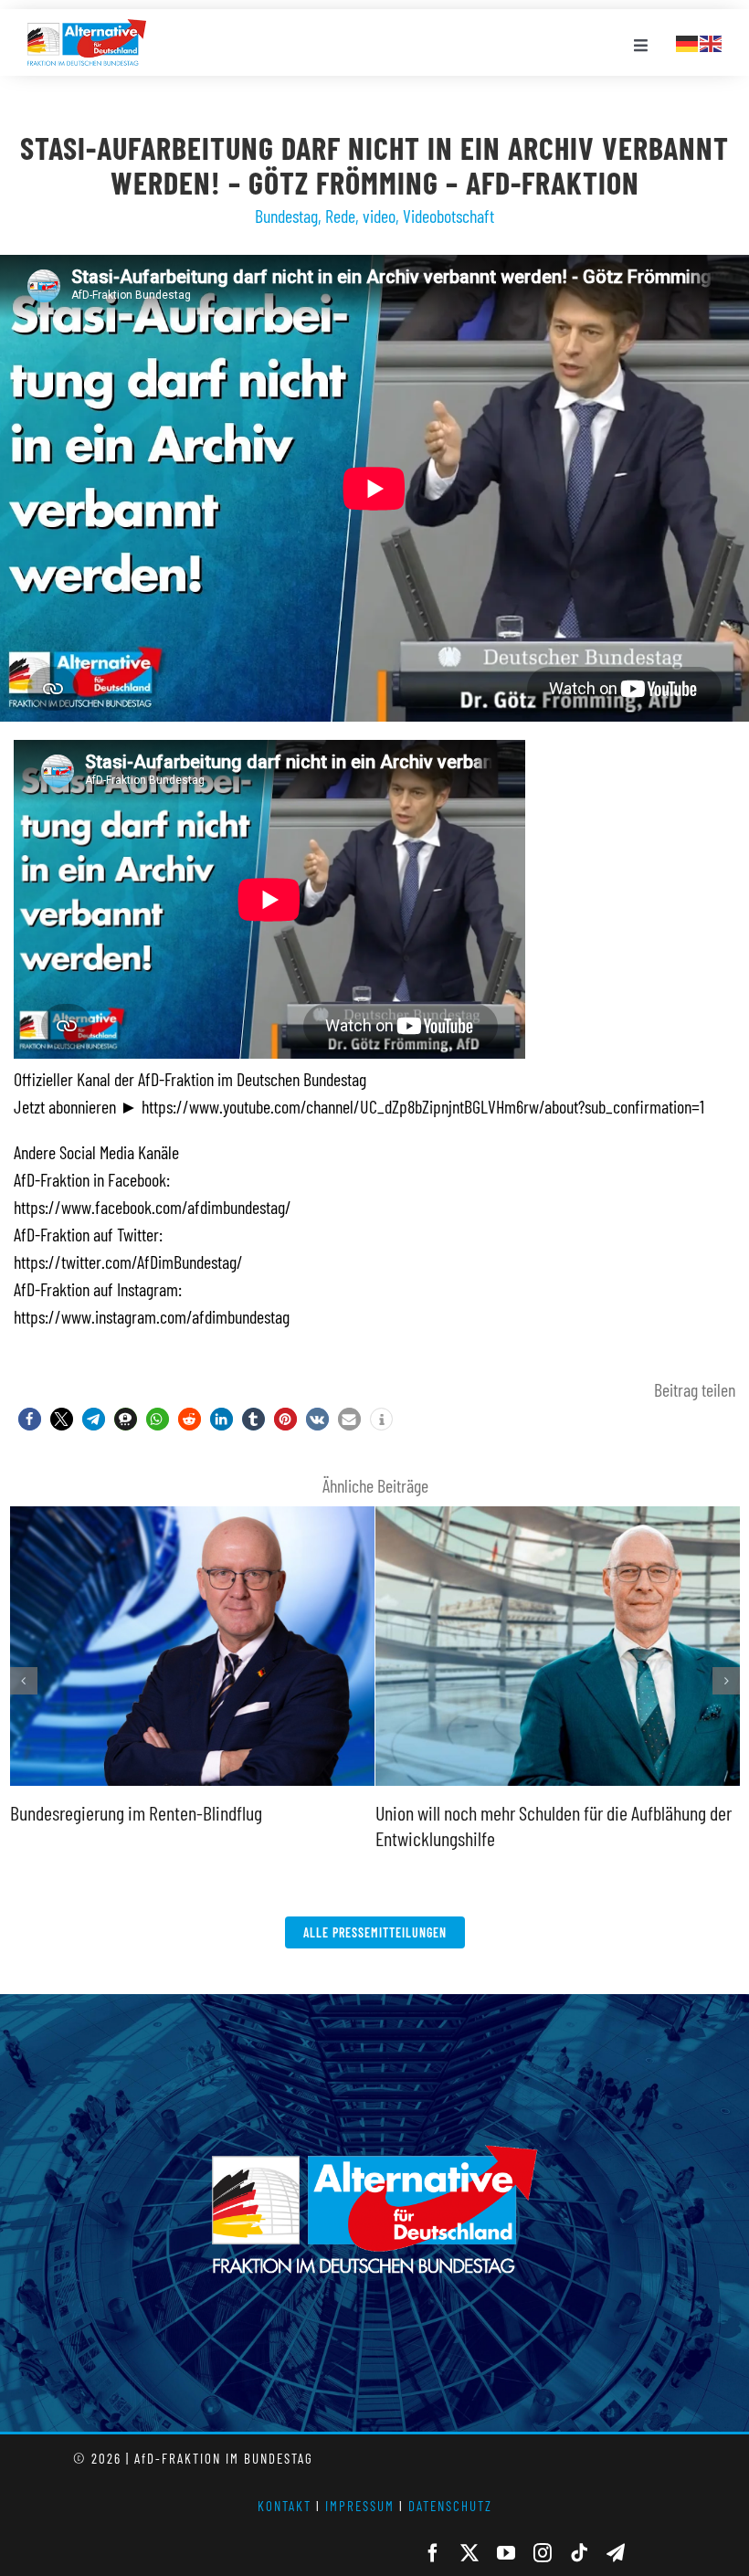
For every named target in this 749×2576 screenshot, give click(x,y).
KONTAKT (285, 2506)
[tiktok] (579, 2553)
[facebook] (433, 2553)
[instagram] (543, 2553)
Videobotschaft (448, 216)
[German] (688, 41)
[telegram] (616, 2553)
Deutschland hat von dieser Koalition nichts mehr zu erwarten (554, 1509)
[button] (30, 1419)
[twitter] (469, 2553)
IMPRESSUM (360, 2506)
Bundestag (286, 216)
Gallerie (192, 1783)
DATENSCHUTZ (450, 2506)
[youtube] (506, 2553)
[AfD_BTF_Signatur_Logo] (87, 28)
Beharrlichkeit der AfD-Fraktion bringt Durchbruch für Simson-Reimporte (188, 1509)
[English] (712, 41)
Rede (340, 216)
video (379, 216)
